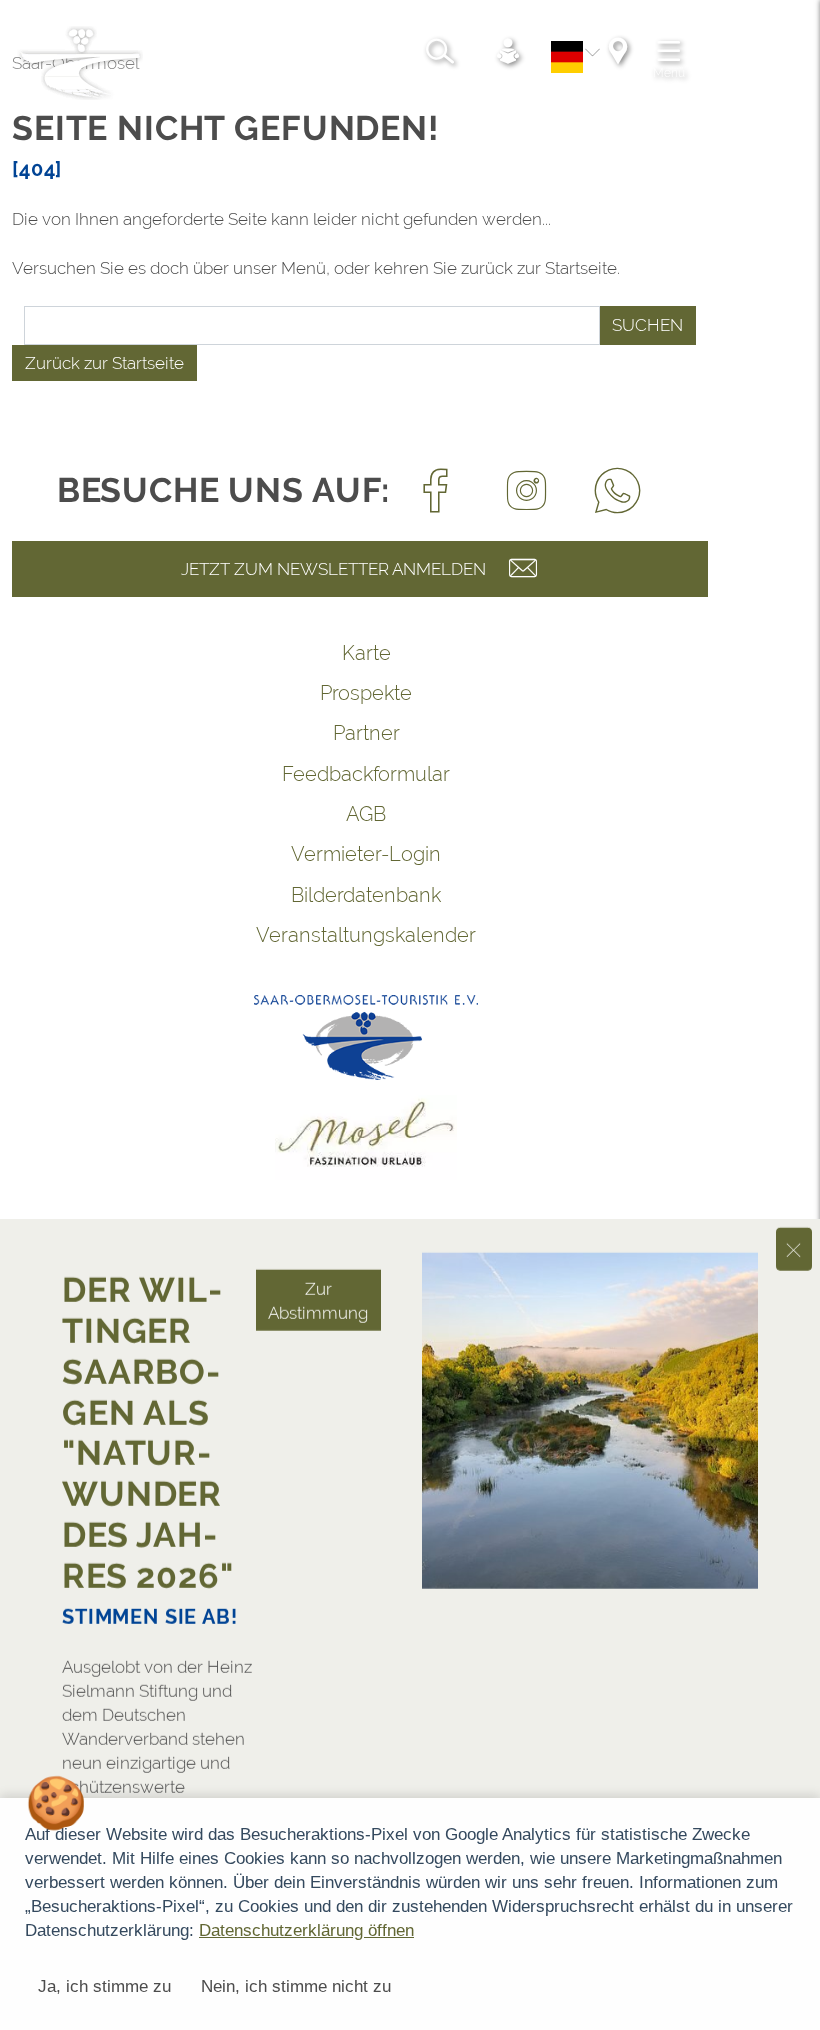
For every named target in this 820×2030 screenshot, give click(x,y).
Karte (366, 653)
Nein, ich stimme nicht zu (296, 1986)
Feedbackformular (366, 774)
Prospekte (366, 693)
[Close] (794, 1165)
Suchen (647, 325)
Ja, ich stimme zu (104, 1986)
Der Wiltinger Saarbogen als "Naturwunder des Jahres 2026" (148, 1349)
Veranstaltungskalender (366, 935)
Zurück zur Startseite (104, 363)
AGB (366, 814)
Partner (366, 733)
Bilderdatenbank (366, 895)
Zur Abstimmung (318, 1217)
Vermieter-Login (366, 854)
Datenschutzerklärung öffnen (306, 1930)
